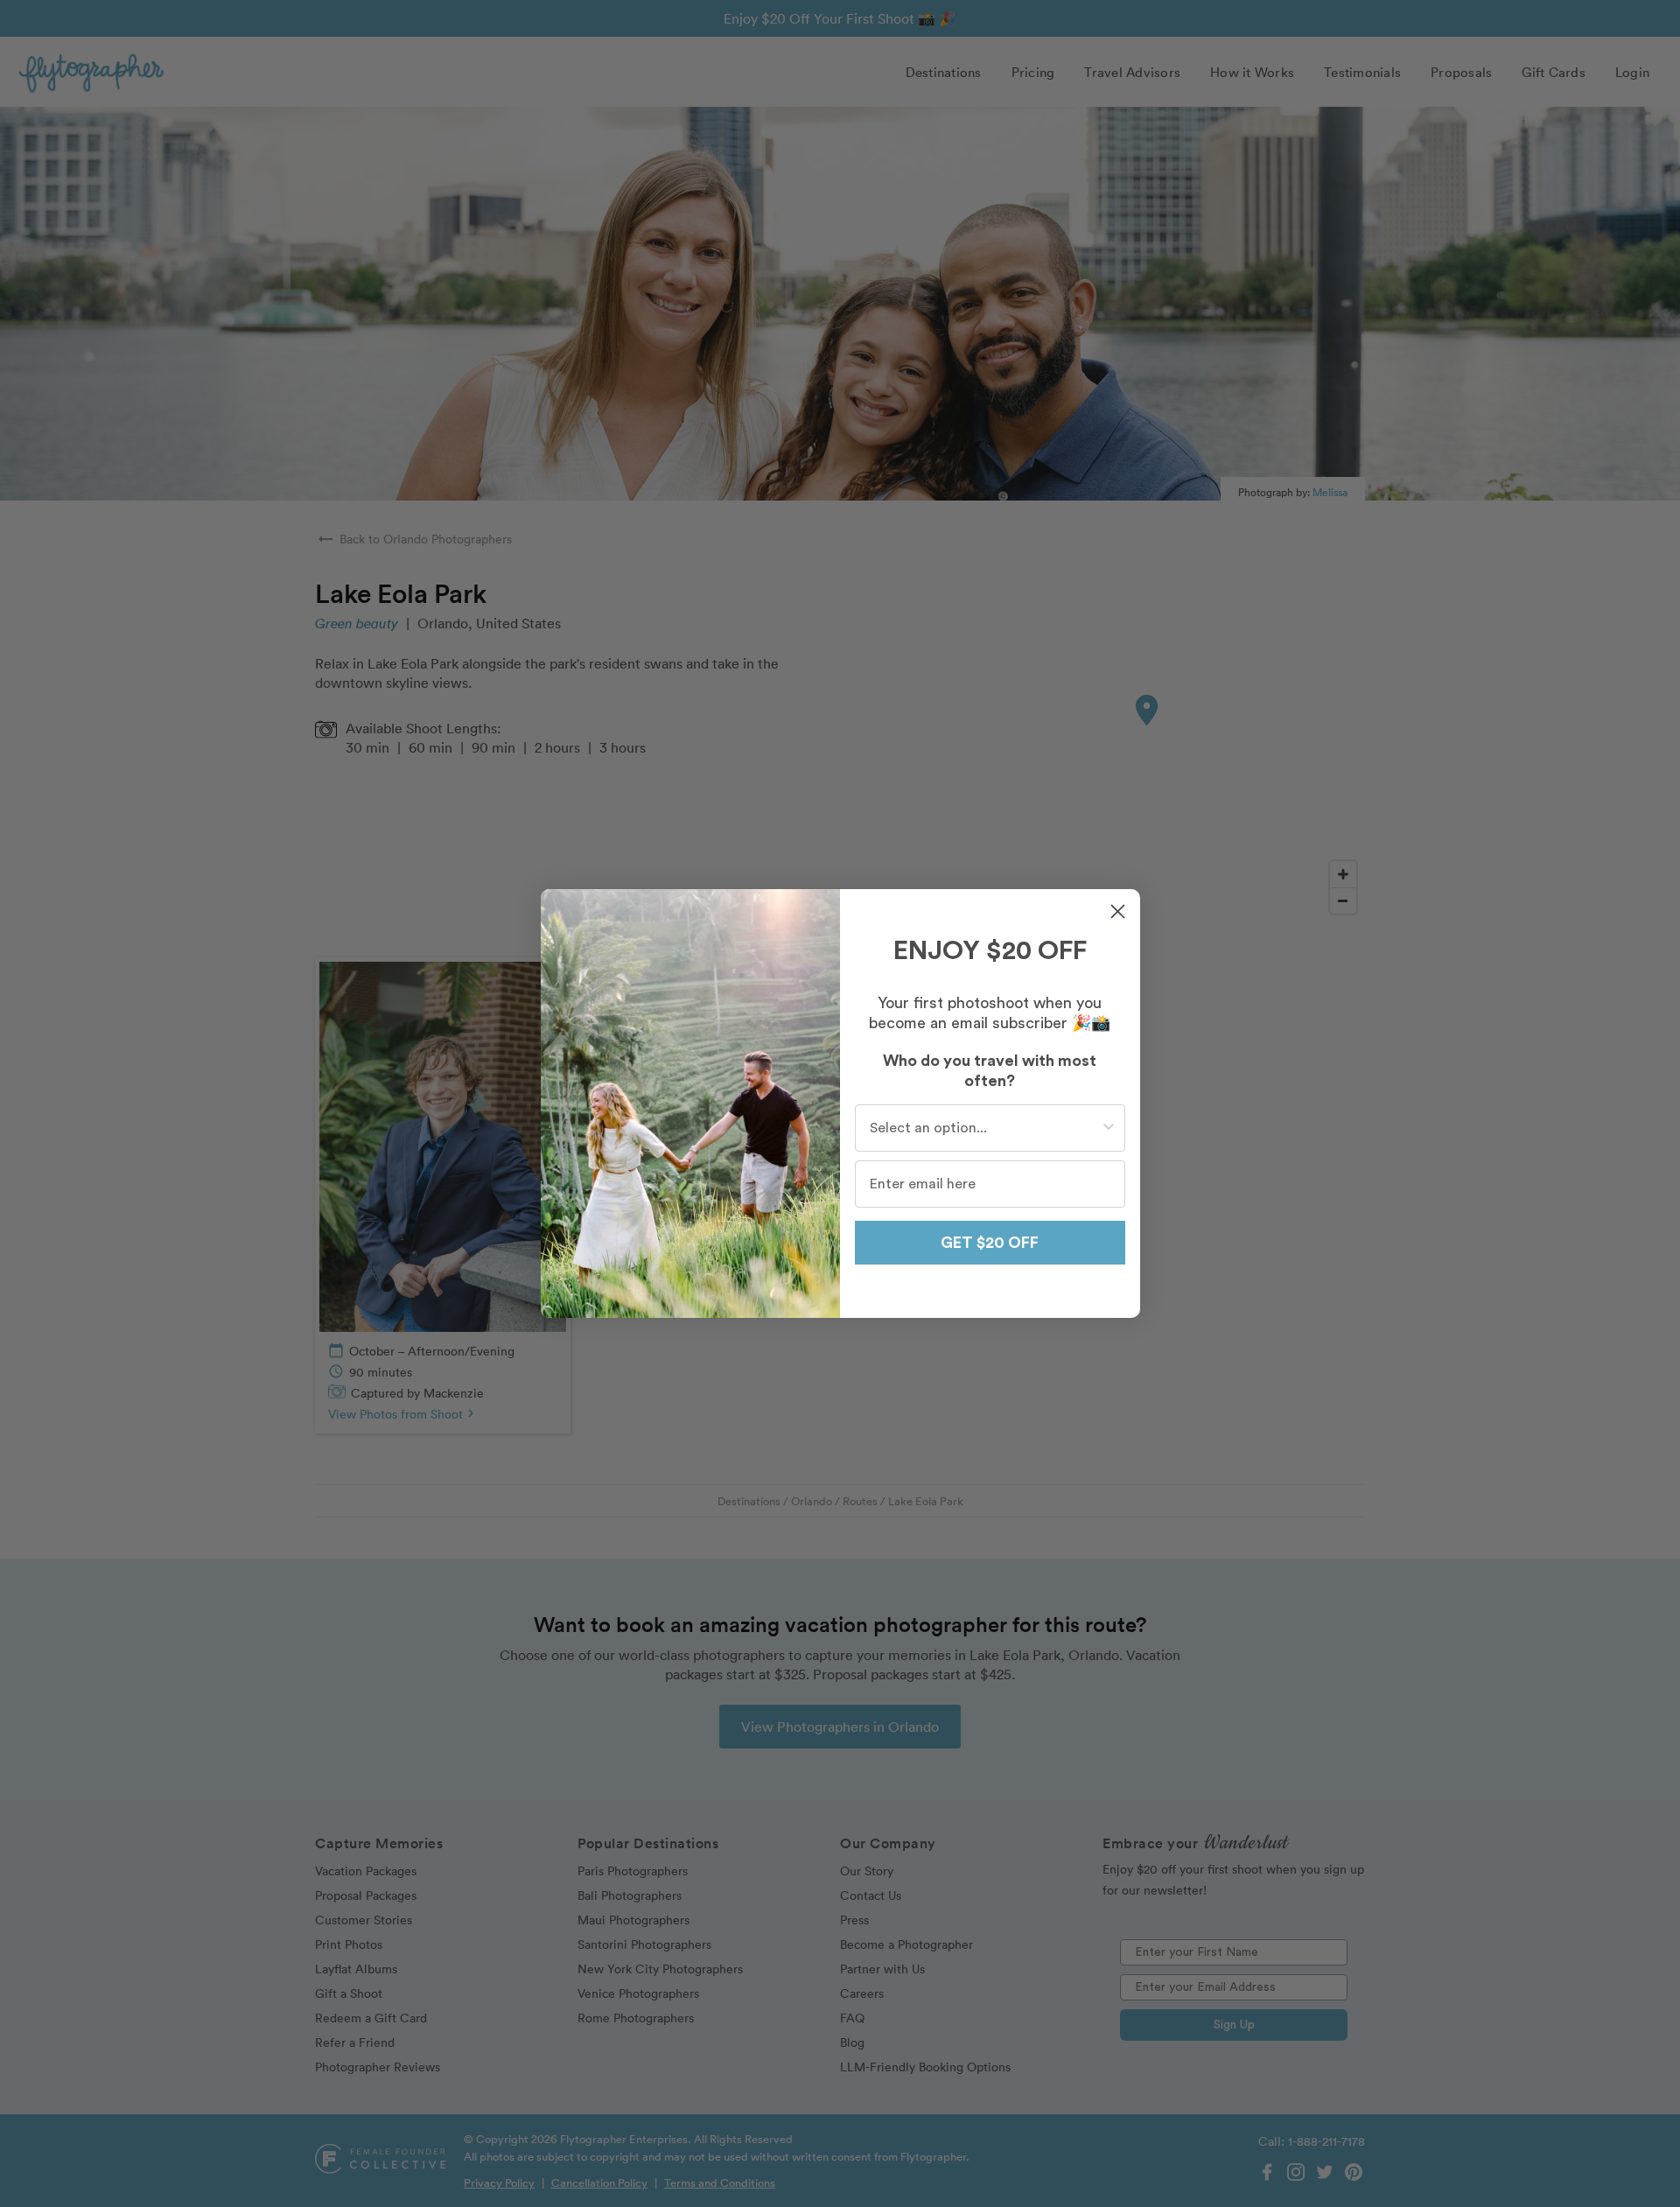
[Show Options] (1109, 1128)
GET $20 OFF (990, 1243)
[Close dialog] (1118, 911)
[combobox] (985, 1128)
